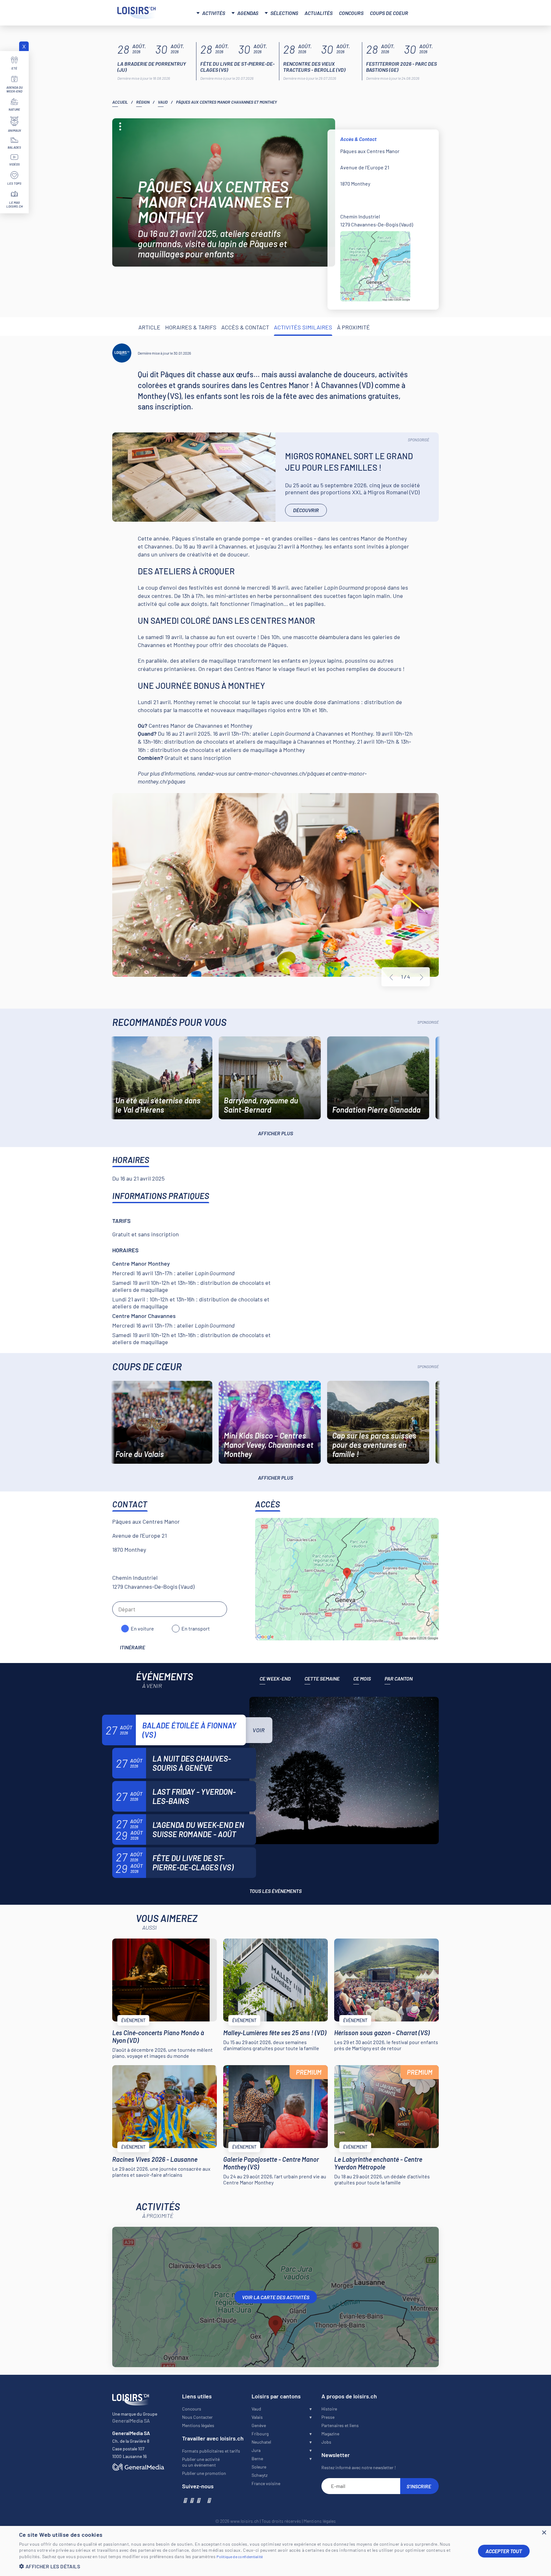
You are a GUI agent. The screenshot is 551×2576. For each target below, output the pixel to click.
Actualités (319, 13)
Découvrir (306, 510)
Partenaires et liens (340, 2425)
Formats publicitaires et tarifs (211, 2451)
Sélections (284, 13)
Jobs (326, 2442)
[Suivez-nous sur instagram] (191, 2500)
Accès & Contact (245, 327)
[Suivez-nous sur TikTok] (203, 2500)
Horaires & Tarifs (191, 327)
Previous (391, 977)
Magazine (330, 2434)
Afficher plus (275, 1133)
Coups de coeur (389, 13)
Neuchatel (261, 2442)
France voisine (266, 2483)
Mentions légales (198, 2425)
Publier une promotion (204, 2473)
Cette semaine (322, 1678)
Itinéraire (132, 1647)
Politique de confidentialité (240, 2557)
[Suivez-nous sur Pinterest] (209, 2500)
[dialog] (275, 2551)
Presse (328, 2417)
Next (422, 977)
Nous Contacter (197, 2417)
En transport (196, 1628)
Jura (256, 2450)
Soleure (259, 2467)
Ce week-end (275, 1678)
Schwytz (260, 2475)
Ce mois (362, 1678)
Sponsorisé (419, 440)
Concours (351, 13)
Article (149, 327)
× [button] (544, 2533)
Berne (257, 2458)
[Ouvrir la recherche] (426, 12)
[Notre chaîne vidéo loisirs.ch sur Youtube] (198, 2500)
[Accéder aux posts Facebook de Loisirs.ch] (185, 2500)
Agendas (248, 13)
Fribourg (260, 2434)
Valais (257, 2417)
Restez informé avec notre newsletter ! (359, 2467)
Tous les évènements (275, 1891)
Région (143, 102)
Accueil (120, 102)
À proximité (353, 327)
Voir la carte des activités (276, 2297)
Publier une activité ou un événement (201, 2462)
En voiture (142, 1628)
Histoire (329, 2409)
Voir (259, 1730)
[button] (244, 2566)
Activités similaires (303, 327)
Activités (214, 13)
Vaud (163, 102)
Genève (259, 2425)
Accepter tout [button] (504, 2551)
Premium (309, 2072)
